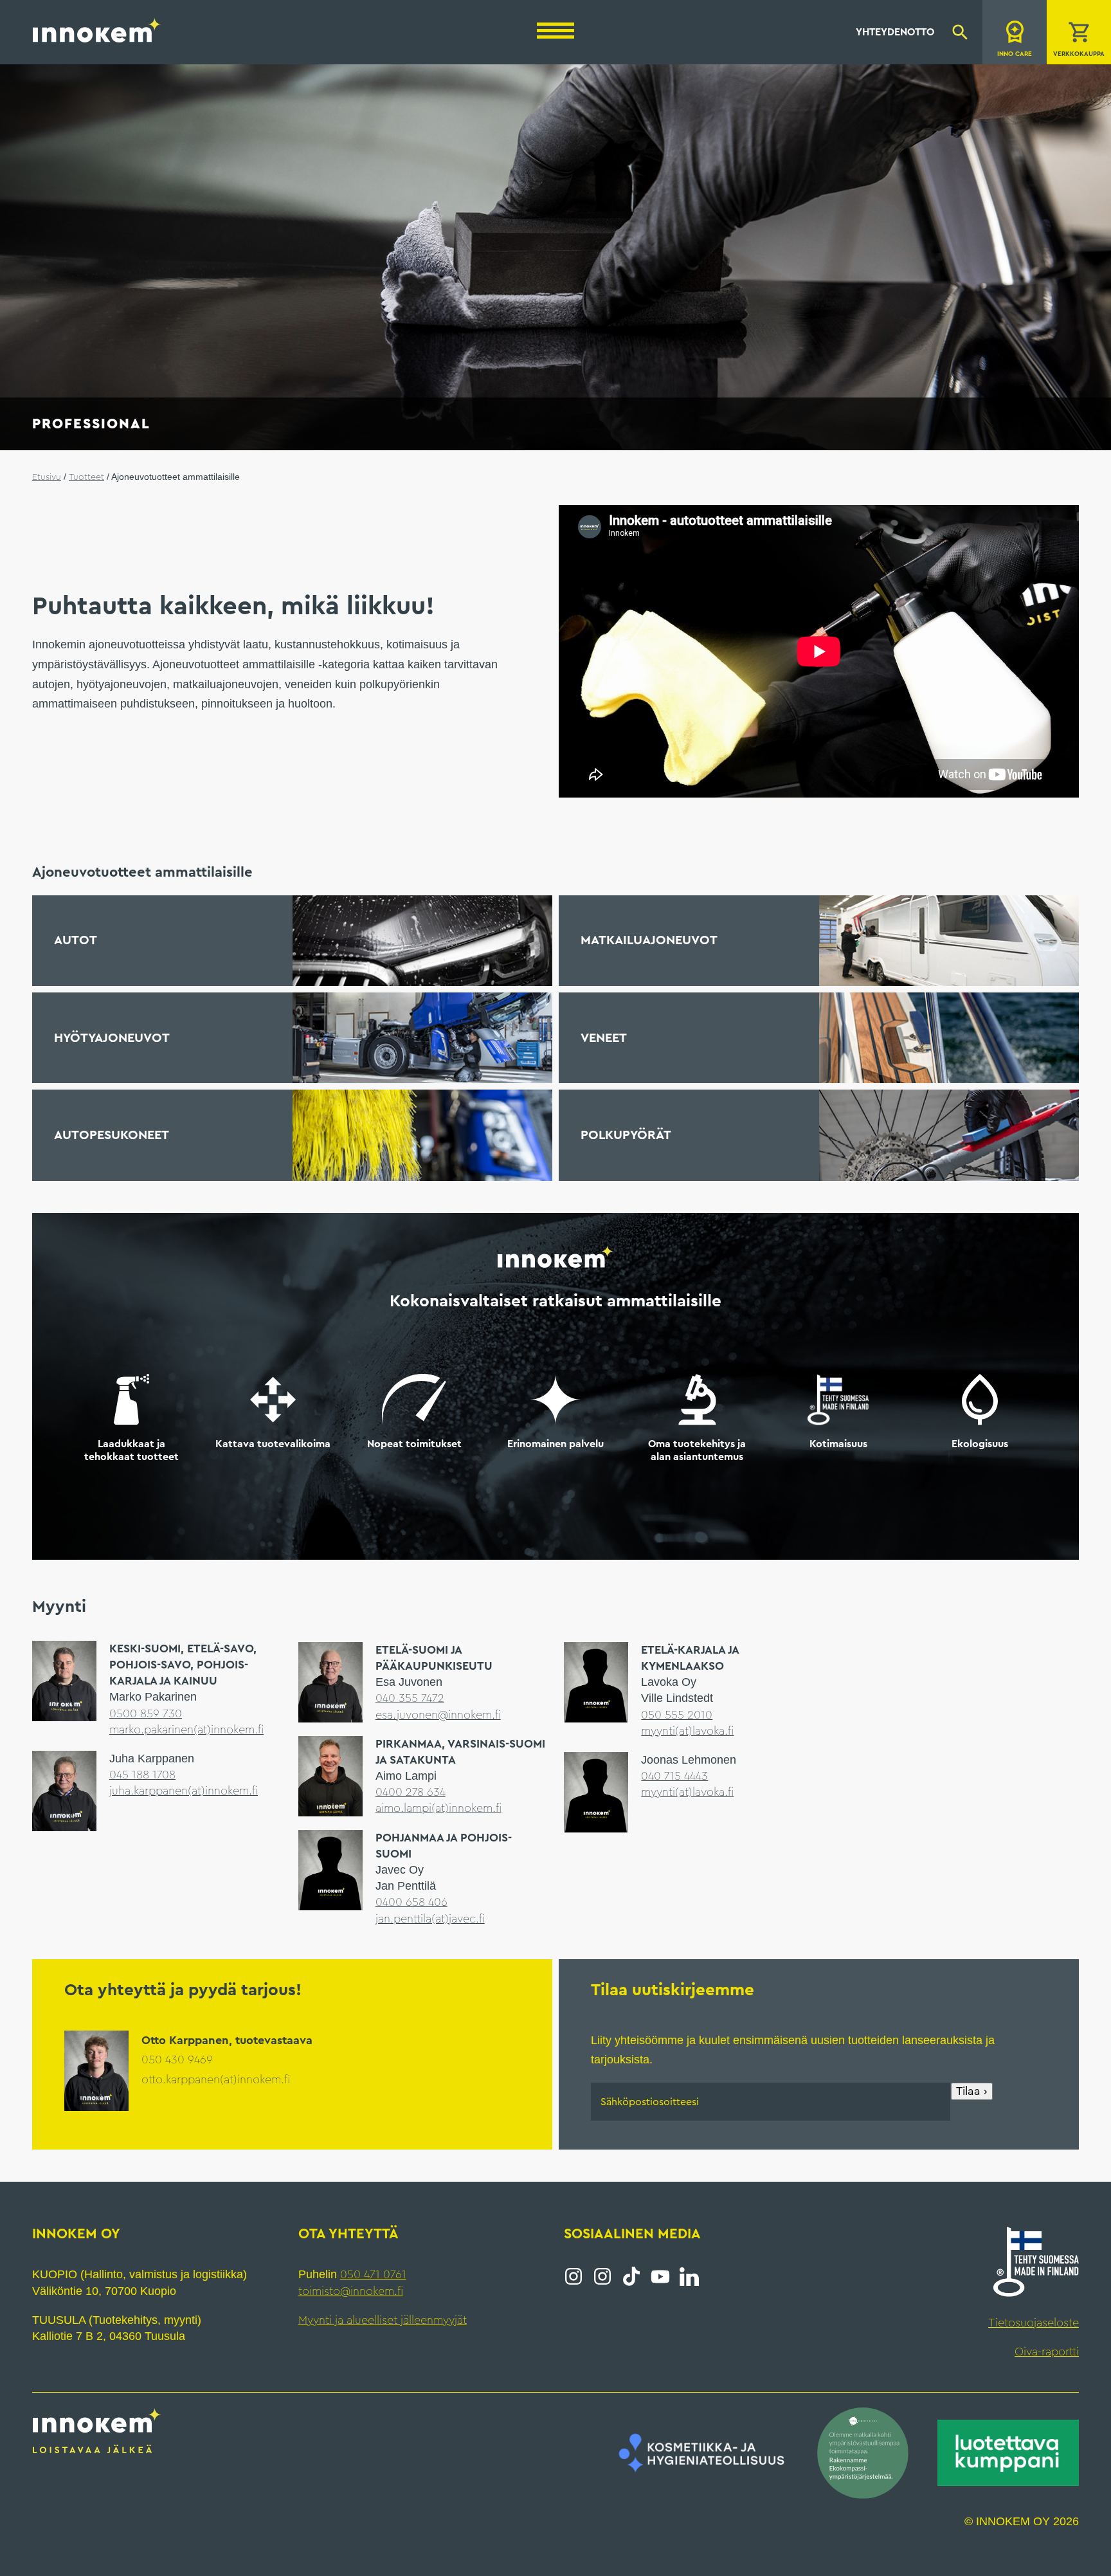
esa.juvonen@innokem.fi (439, 1714)
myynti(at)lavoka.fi (689, 1730)
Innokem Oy (97, 30)
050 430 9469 (178, 2059)
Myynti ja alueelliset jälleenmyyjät (384, 2319)
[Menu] (555, 31)
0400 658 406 (412, 1901)
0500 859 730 (146, 1713)
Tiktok (631, 2276)
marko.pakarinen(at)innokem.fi (189, 1729)
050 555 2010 (677, 1714)
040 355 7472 (411, 1697)
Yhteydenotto (895, 32)
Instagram (574, 2276)
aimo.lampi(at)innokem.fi (440, 1807)
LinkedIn (689, 2276)
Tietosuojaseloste (1033, 2322)
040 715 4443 (676, 1775)
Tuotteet (88, 477)
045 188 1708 (143, 1774)
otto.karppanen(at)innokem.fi (218, 2079)
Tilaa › (972, 2090)
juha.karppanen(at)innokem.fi (185, 1790)
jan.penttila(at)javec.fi (431, 1918)
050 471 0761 (372, 2274)
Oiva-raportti (1046, 2351)
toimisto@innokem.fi (353, 2290)
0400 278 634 (411, 1791)
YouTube (660, 2276)
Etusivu (47, 477)
